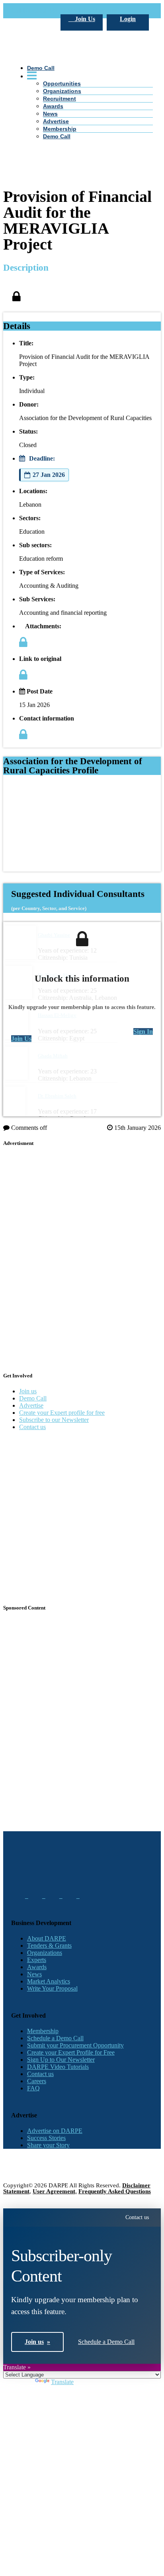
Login (128, 19)
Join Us (84, 19)
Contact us (32, 1427)
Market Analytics (49, 1981)
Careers (37, 2081)
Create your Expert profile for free (62, 1413)
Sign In (143, 1031)
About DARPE (47, 1938)
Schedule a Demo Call (55, 2038)
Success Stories (46, 2138)
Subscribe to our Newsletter (54, 1420)
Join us (28, 1391)
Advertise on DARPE (55, 2131)
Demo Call (57, 136)
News (50, 114)
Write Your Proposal (52, 1988)
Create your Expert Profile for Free (71, 2052)
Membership (60, 129)
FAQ (33, 2088)
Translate (62, 2382)
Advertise (56, 121)
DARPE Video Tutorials (58, 2067)
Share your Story (48, 2145)
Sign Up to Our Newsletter (61, 2060)
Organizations (45, 1953)
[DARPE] (82, 108)
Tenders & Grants (49, 1946)
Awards (37, 1967)
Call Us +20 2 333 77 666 (44, 11)
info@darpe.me (98, 11)
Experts (37, 1960)
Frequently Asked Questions (115, 2191)
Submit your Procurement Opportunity (75, 2045)
